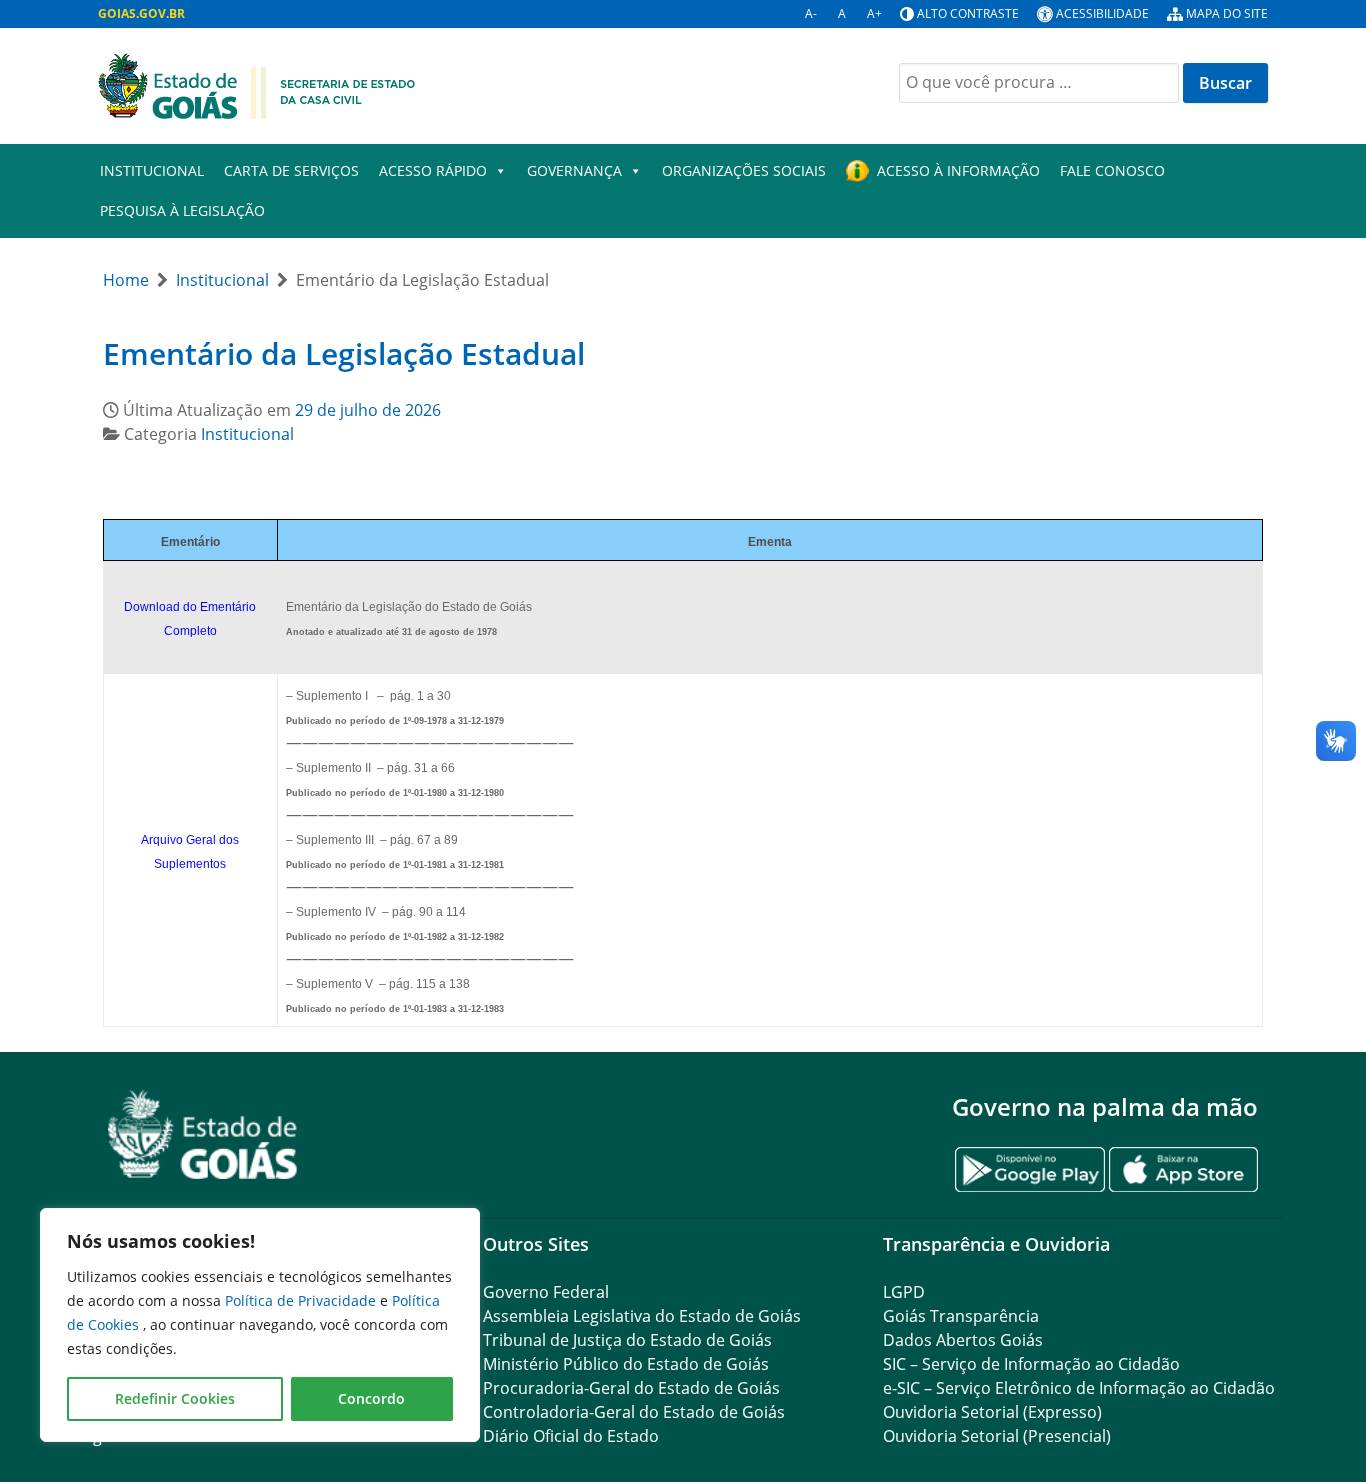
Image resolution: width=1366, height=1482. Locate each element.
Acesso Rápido (433, 170)
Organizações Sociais (744, 170)
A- (811, 13)
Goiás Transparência (961, 1316)
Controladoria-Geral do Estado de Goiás (634, 1412)
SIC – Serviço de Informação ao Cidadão (1031, 1364)
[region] (260, 1325)
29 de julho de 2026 (368, 410)
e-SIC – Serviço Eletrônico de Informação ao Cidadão (1079, 1388)
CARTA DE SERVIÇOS (291, 170)
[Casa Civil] (257, 84)
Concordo (371, 1398)
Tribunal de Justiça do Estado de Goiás (627, 1340)
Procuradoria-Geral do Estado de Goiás (631, 1388)
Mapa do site (1227, 13)
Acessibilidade (1102, 13)
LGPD (904, 1292)
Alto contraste (968, 13)
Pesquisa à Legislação (182, 210)
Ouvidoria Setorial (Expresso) (992, 1412)
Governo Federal (546, 1292)
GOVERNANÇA (574, 170)
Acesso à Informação (958, 170)
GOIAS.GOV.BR (141, 13)
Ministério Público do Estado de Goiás (626, 1364)
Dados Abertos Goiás (963, 1340)
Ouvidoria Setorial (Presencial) (997, 1436)
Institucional (152, 170)
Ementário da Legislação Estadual (344, 353)
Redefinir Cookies (175, 1398)
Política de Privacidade (302, 1300)
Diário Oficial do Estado (571, 1436)
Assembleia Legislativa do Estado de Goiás (642, 1316)
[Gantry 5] (203, 1134)
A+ (874, 13)
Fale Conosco (1112, 170)
